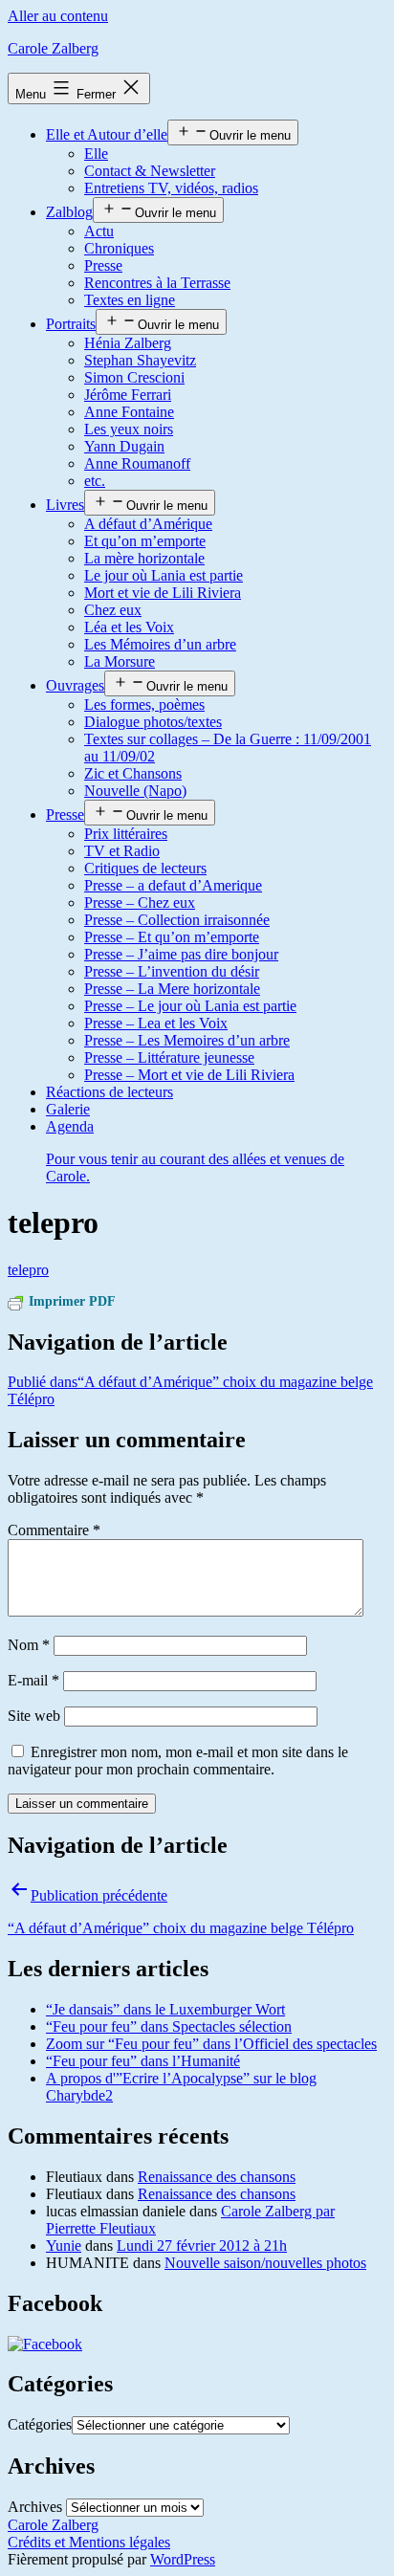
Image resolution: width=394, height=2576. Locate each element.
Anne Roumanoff (137, 463)
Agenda (195, 1151)
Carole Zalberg (53, 48)
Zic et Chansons (133, 773)
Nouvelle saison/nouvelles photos (265, 2263)
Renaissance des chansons (217, 2177)
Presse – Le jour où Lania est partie (190, 1006)
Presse (103, 265)
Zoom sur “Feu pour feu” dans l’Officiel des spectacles (211, 2044)
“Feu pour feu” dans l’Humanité (143, 2061)
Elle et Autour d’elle (107, 134)
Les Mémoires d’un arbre (160, 644)
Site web (34, 1716)
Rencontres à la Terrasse (157, 283)
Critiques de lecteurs (145, 868)
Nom (29, 1645)
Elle (96, 154)
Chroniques (119, 248)
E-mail (33, 1680)
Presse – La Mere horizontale (172, 989)
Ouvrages (75, 685)
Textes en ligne (130, 300)
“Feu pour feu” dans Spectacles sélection (169, 2026)
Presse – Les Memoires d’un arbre (187, 1040)
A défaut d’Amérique (148, 524)
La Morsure (120, 661)
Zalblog (69, 212)
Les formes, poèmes (144, 705)
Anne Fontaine (129, 412)
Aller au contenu (58, 16)
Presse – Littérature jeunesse (169, 1057)
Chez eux (113, 610)
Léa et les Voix (129, 627)
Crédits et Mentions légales (89, 2542)
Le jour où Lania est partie (164, 575)
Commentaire (54, 1530)
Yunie (64, 2246)
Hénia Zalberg (128, 343)
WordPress (183, 2559)
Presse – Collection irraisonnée (177, 920)
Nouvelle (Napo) (135, 791)
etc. (95, 481)
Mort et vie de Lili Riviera (163, 593)
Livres (65, 505)
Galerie (68, 1109)
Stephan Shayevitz (140, 360)
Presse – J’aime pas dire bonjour (181, 954)
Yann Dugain (124, 446)
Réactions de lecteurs (109, 1092)
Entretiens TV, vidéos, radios (171, 188)
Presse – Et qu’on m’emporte (172, 937)
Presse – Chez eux (140, 903)
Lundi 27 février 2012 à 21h (202, 2246)
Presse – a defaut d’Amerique (173, 885)
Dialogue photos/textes (153, 722)
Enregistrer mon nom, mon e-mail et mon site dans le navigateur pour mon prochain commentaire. (178, 1761)
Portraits (71, 324)
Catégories (40, 2424)
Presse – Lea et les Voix (156, 1023)
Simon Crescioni (134, 377)
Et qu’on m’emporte (145, 541)
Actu (99, 231)
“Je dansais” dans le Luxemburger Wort (165, 2009)
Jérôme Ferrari (128, 395)
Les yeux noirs (129, 429)
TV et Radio (122, 851)
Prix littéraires (126, 834)
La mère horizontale (144, 558)
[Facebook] (45, 2344)
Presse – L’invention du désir (172, 971)
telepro (28, 1270)
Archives (35, 2507)
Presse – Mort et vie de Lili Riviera (189, 1075)
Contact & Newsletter (150, 171)
